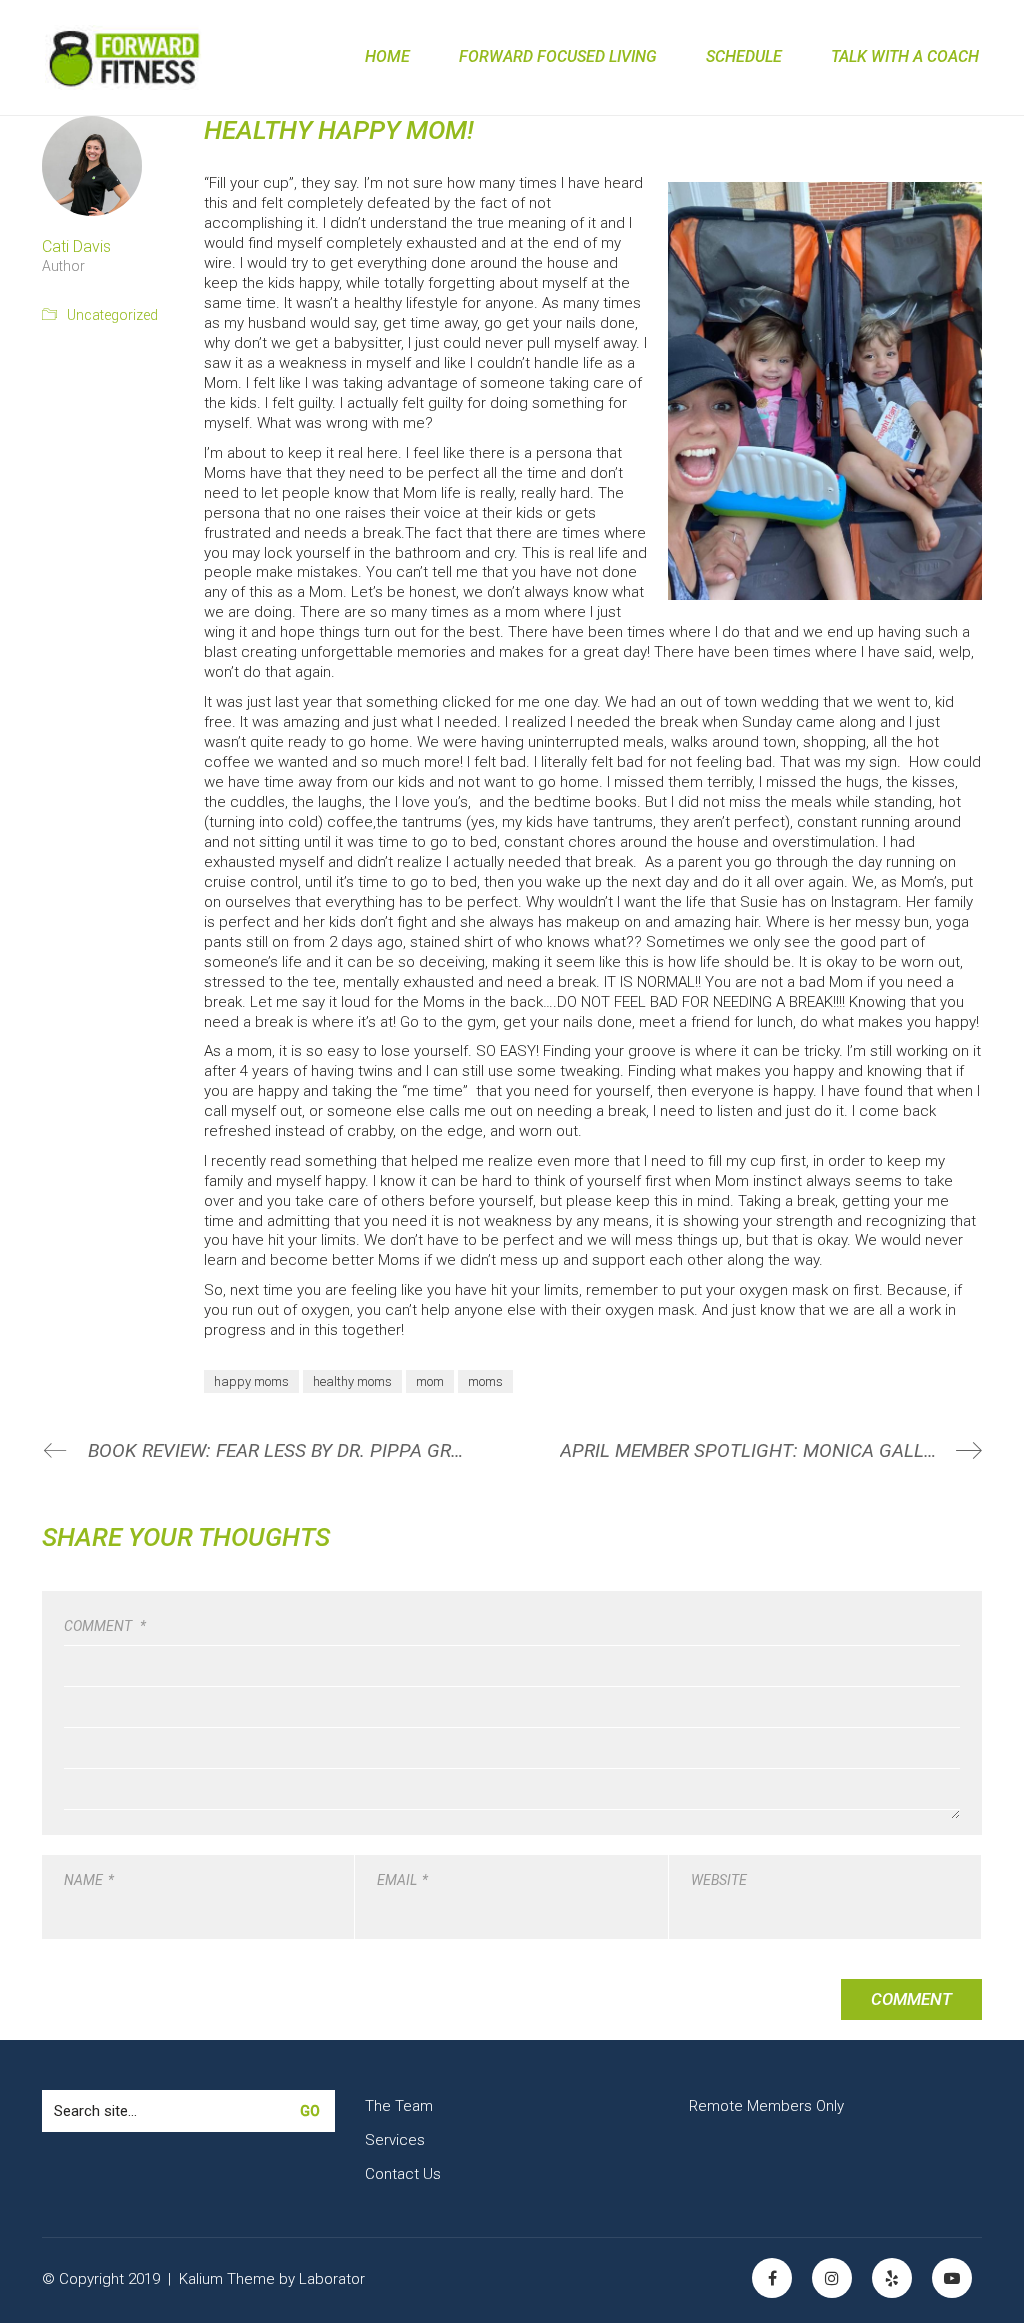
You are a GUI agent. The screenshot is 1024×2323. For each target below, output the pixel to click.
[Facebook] (772, 2278)
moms (485, 1381)
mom (430, 1381)
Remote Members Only (766, 2106)
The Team (399, 2106)
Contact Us (403, 2174)
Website (719, 1880)
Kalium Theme (227, 2279)
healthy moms (352, 1381)
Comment (105, 1626)
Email (402, 1880)
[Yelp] (892, 2278)
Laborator (332, 2279)
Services (395, 2140)
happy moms (251, 1381)
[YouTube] (952, 2278)
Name (89, 1880)
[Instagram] (832, 2278)
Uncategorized (112, 315)
